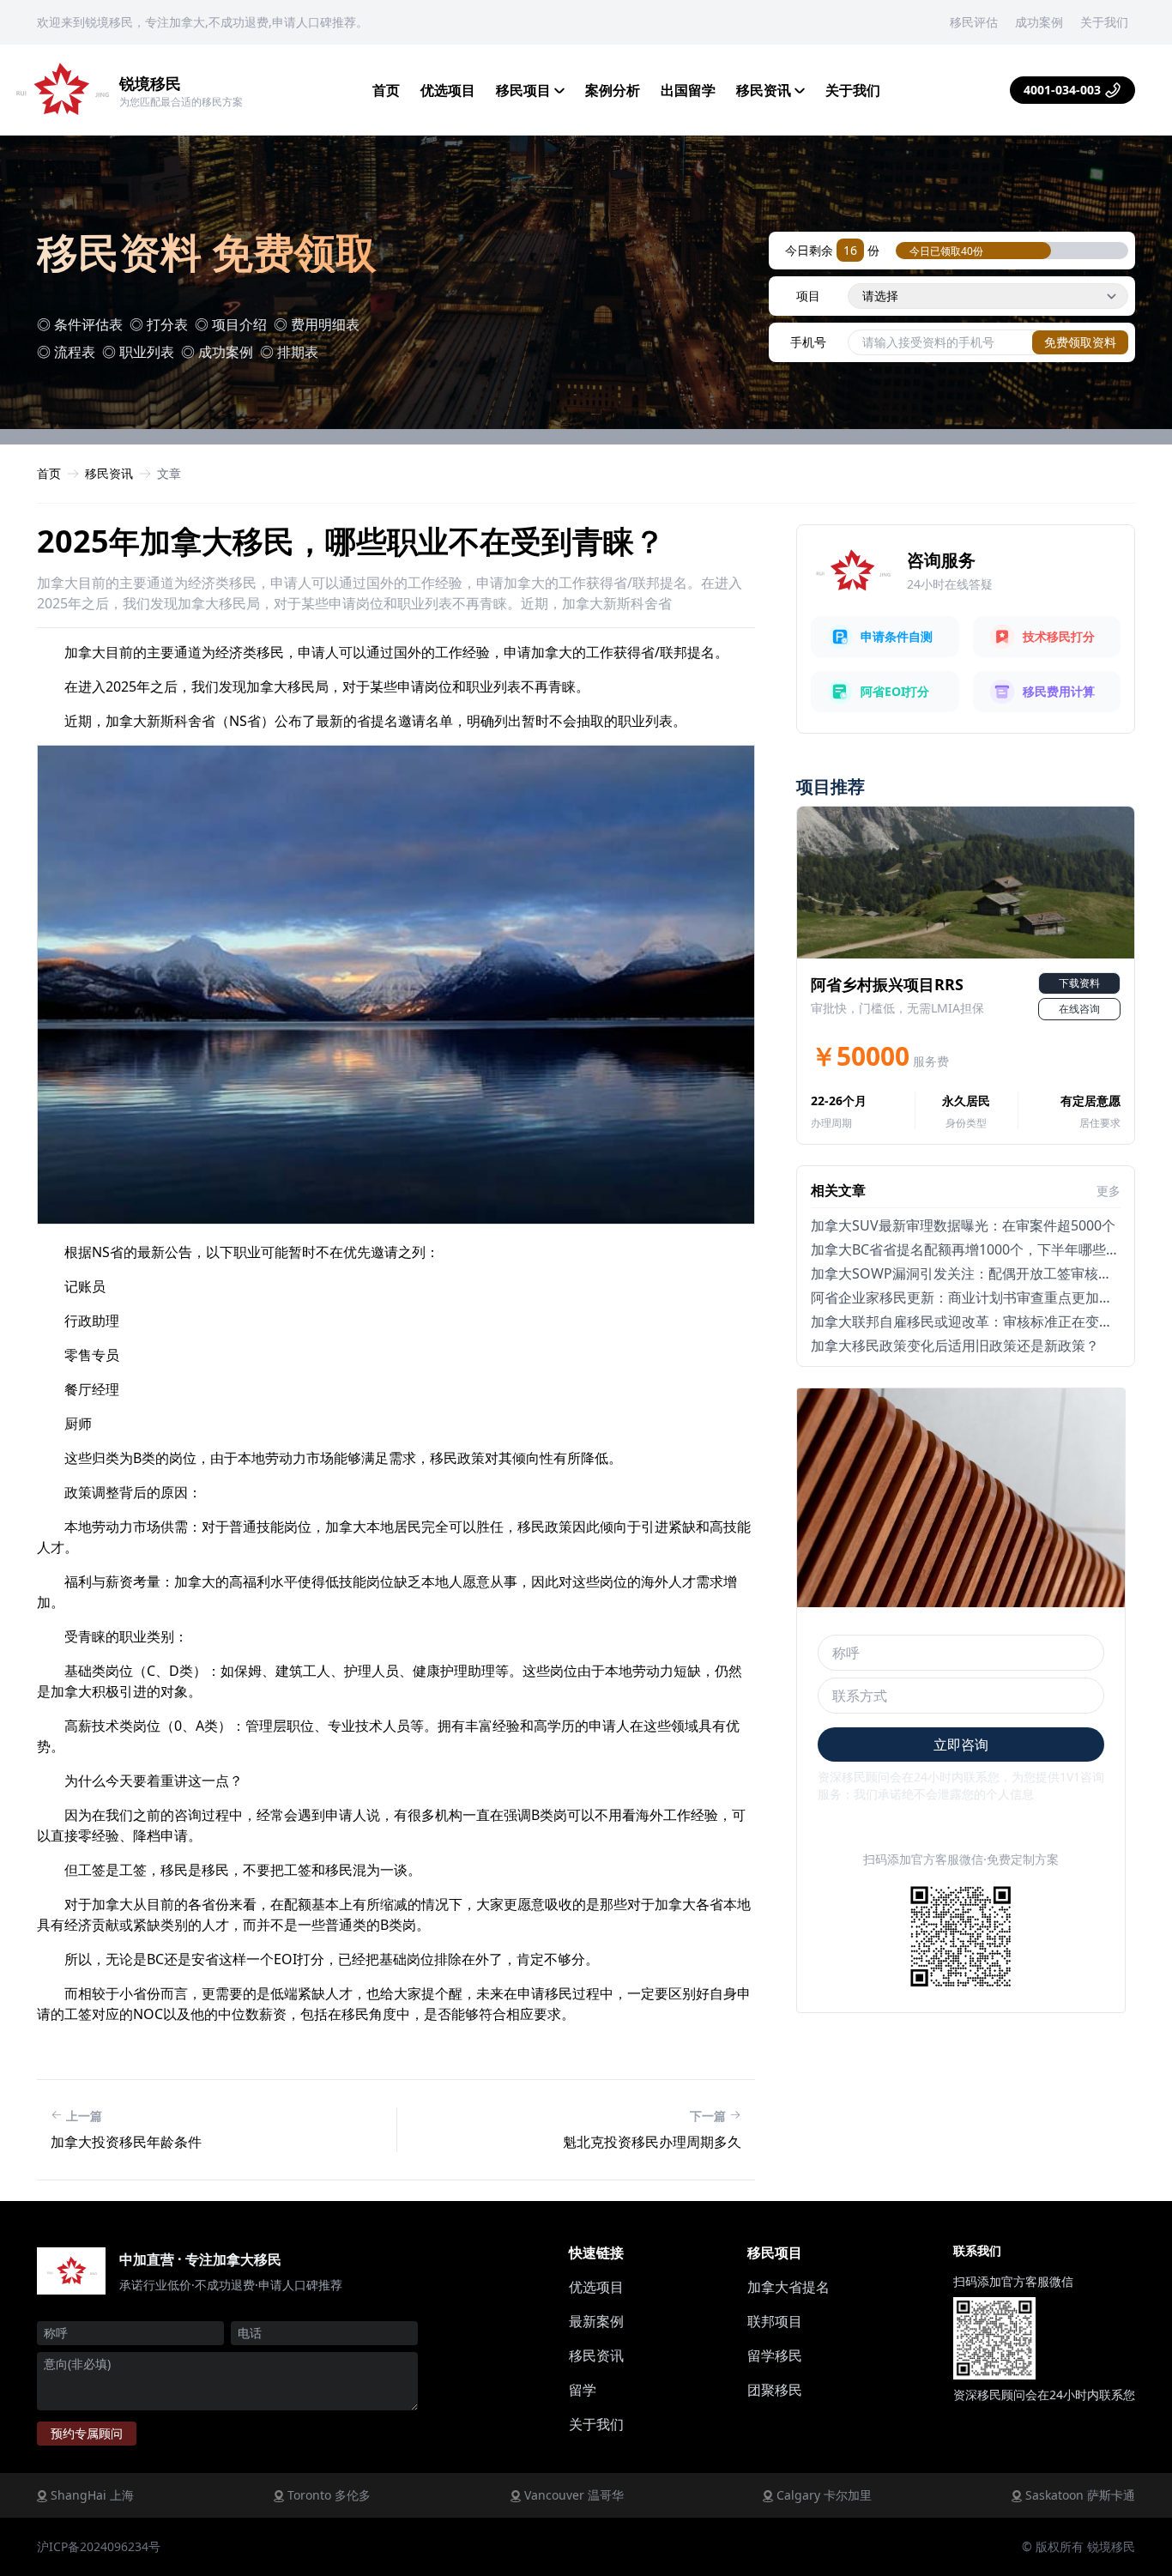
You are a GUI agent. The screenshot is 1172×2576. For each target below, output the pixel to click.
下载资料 (1079, 983)
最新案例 (596, 2321)
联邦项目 (775, 2321)
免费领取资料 (1080, 342)
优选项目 (448, 90)
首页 (386, 90)
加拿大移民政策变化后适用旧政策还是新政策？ (955, 1345)
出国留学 (688, 90)
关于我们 (1104, 22)
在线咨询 (1079, 1009)
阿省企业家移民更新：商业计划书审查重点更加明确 (969, 1297)
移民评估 (974, 22)
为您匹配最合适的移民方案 (181, 102)
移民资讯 (765, 90)
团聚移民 (775, 2390)
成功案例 (1039, 22)
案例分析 (613, 90)
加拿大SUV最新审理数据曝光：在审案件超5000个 (963, 1225)
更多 (1109, 1191)
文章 (169, 473)
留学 (583, 2390)
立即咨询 (961, 1745)
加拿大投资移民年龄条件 (126, 2142)
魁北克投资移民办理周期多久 (652, 2142)
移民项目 (525, 90)
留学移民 (775, 2355)
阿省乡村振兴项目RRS (887, 984)
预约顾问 (87, 2433)
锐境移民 (150, 83)
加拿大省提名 (788, 2287)
